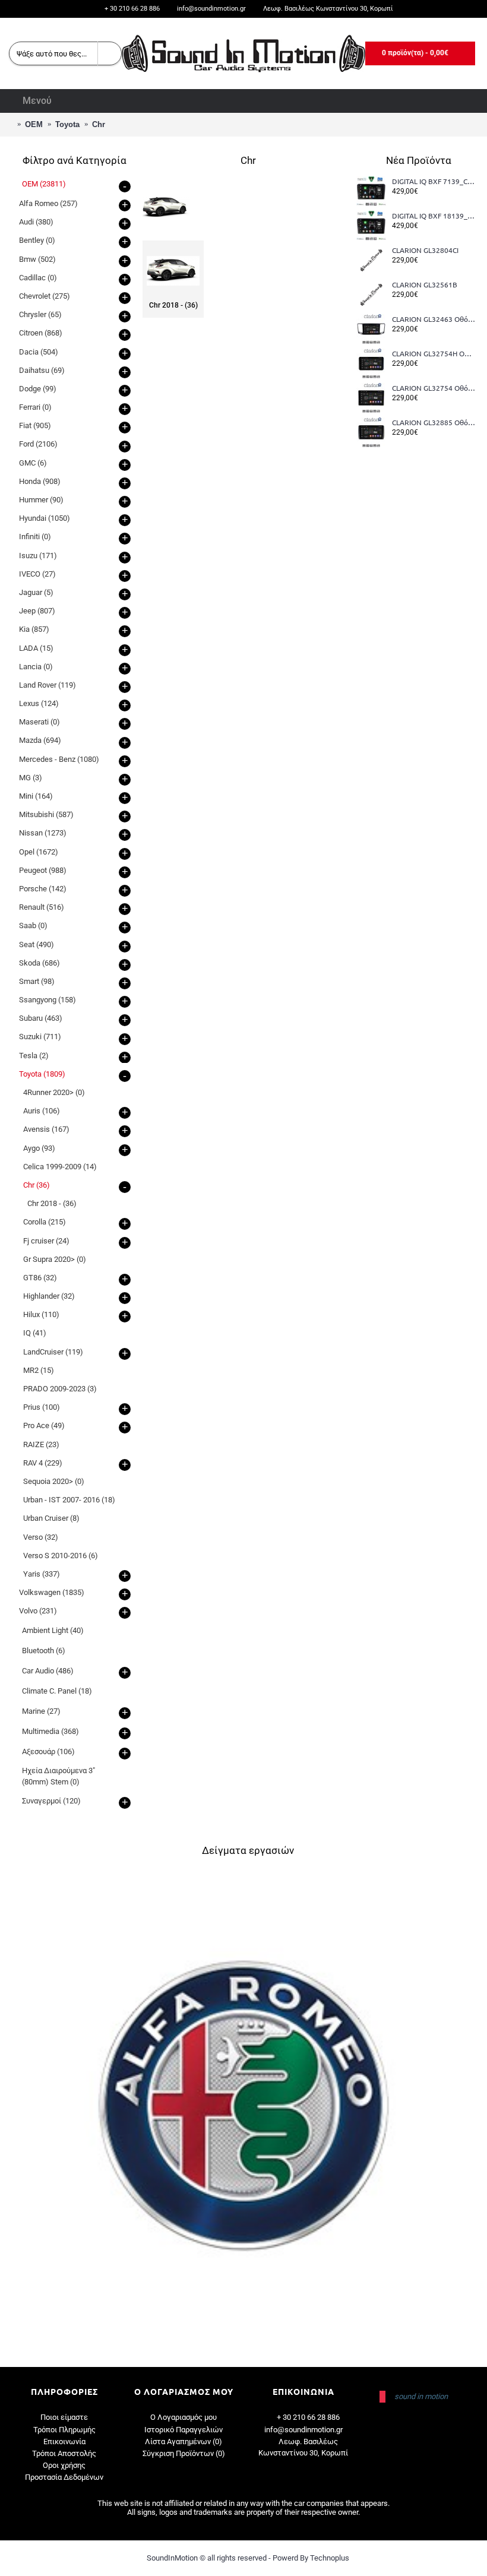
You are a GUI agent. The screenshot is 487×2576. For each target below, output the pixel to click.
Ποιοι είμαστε (64, 2417)
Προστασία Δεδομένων (64, 2477)
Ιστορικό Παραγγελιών (184, 2430)
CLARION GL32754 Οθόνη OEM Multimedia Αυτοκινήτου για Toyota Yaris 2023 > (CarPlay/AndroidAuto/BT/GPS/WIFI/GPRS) (434, 388)
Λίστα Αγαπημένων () (184, 2441)
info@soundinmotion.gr (303, 2430)
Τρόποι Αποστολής (64, 2453)
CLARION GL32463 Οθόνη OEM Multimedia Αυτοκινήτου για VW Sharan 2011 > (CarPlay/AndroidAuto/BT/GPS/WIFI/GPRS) (434, 319)
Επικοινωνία (64, 2441)
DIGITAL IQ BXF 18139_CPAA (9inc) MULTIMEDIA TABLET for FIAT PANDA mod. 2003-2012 (434, 216)
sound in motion (421, 2396)
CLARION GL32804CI (425, 251)
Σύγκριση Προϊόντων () (184, 2453)
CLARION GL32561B (425, 285)
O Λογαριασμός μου (184, 2417)
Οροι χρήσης (64, 2465)
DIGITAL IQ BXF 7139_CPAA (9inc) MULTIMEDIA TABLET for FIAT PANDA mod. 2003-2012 (434, 182)
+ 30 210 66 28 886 (308, 2417)
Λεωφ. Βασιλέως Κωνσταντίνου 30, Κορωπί (303, 2447)
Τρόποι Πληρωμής (64, 2430)
